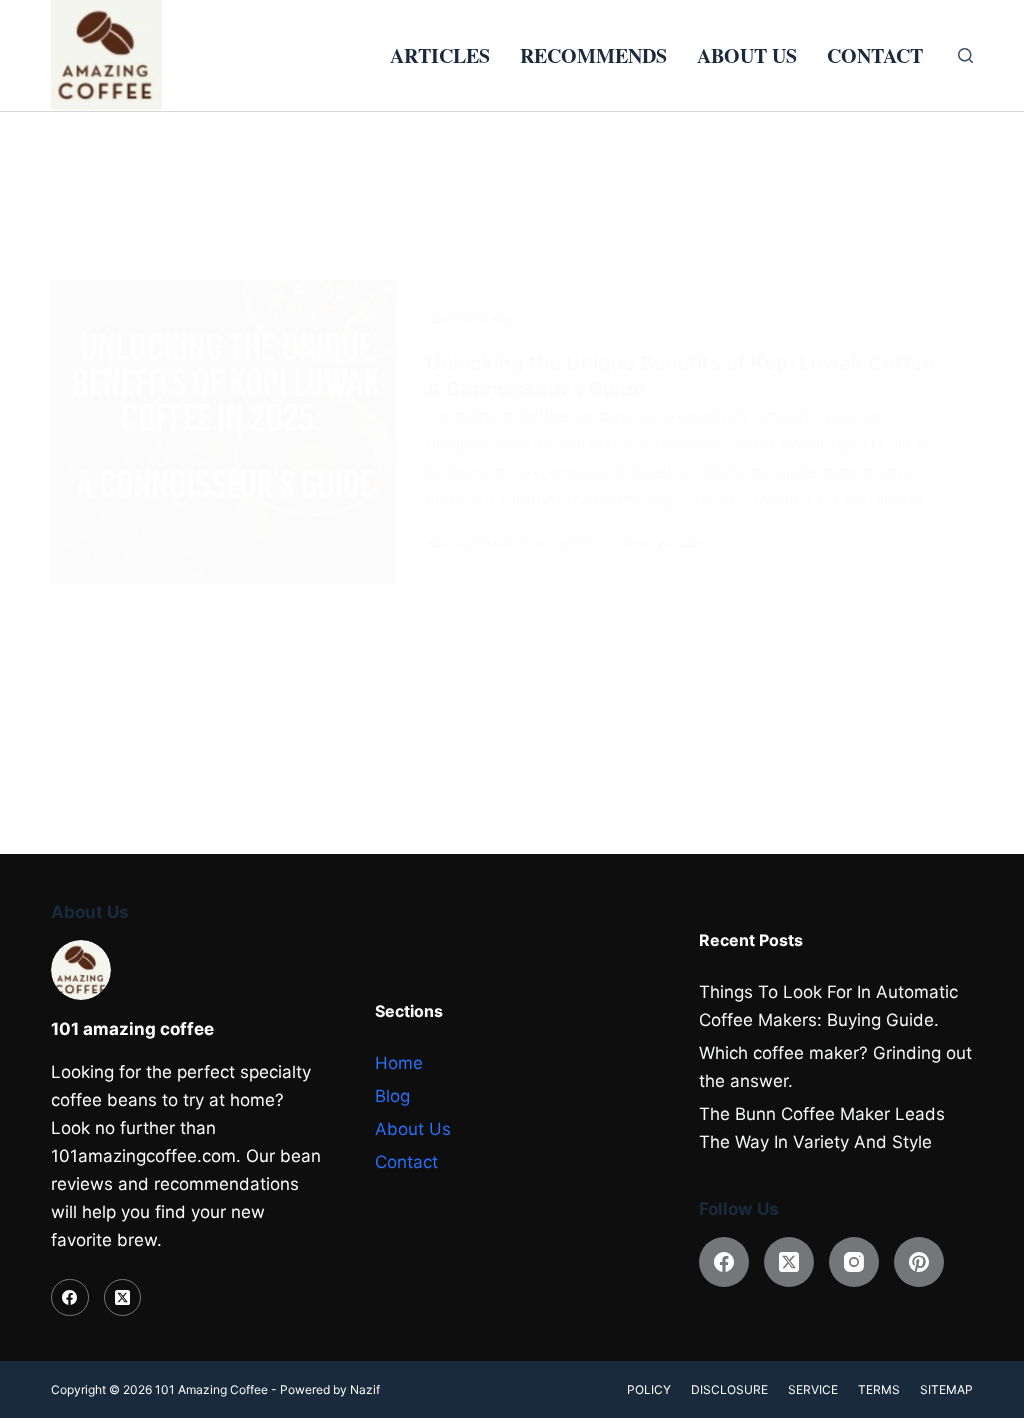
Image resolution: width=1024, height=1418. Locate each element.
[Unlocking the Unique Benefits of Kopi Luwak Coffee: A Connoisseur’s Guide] (223, 432)
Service (813, 1389)
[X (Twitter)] (123, 1298)
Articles (440, 55)
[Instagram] (854, 1262)
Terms (879, 1389)
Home (399, 1063)
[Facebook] (70, 1298)
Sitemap (946, 1389)
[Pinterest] (919, 1262)
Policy (649, 1389)
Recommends (593, 55)
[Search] (965, 55)
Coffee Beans (471, 319)
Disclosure (729, 1389)
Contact (875, 55)
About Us (747, 55)
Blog (392, 1096)
